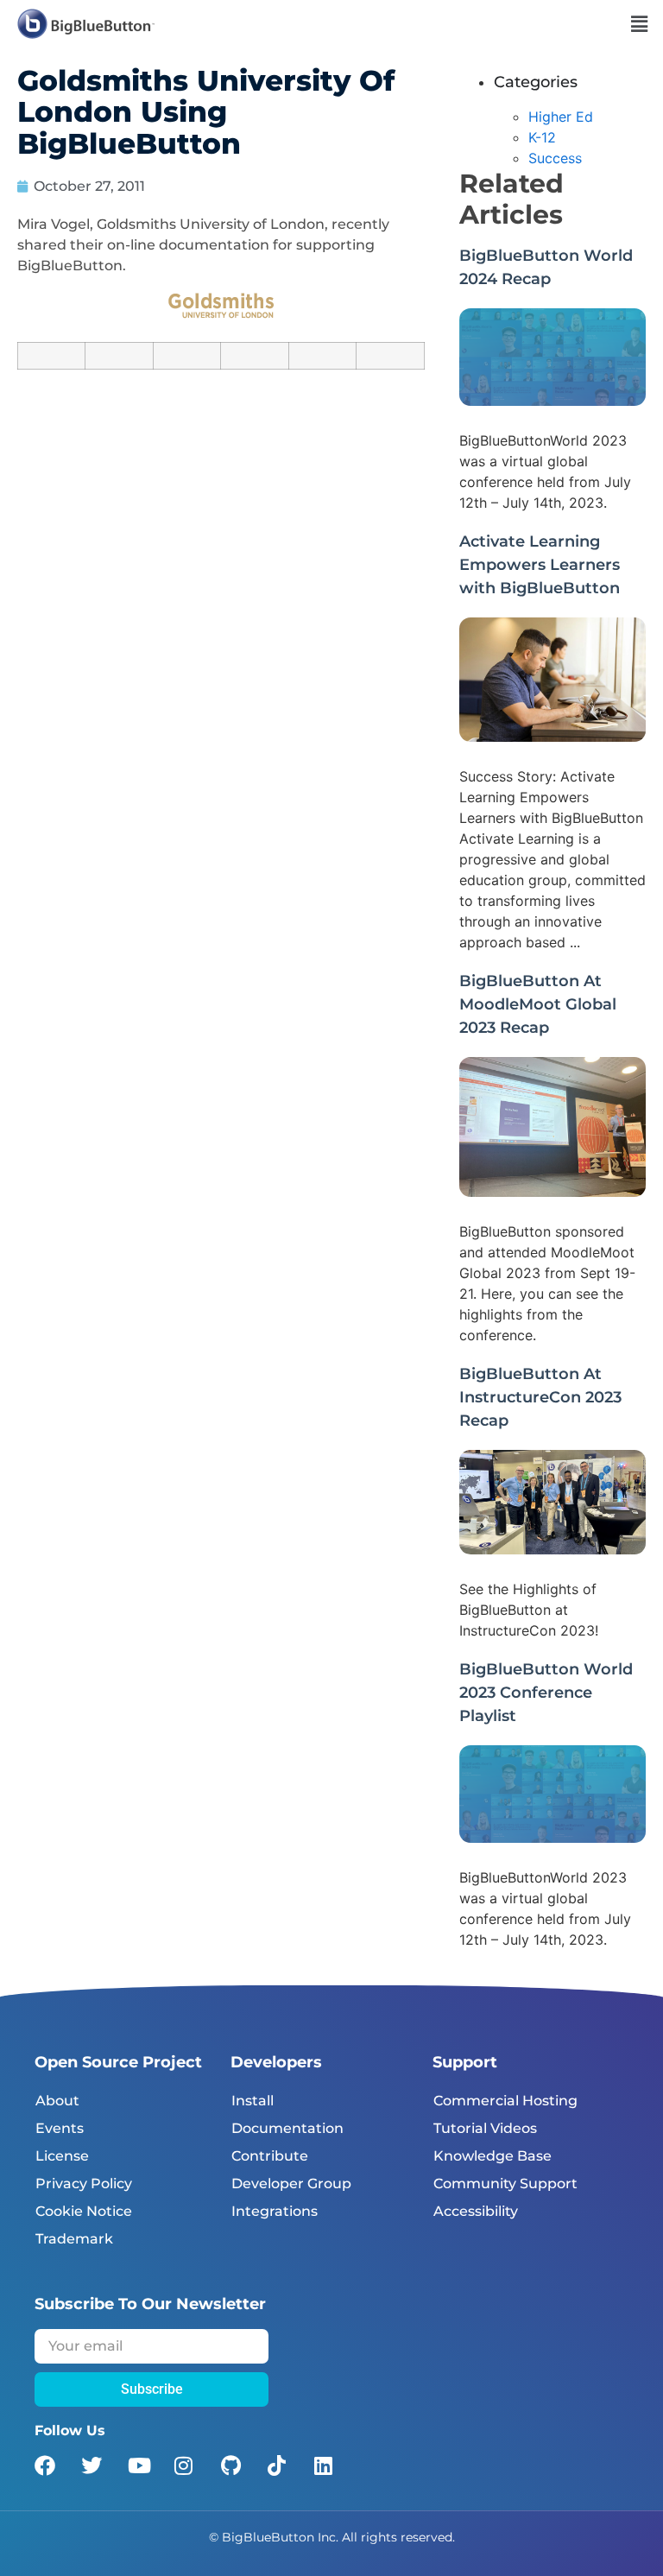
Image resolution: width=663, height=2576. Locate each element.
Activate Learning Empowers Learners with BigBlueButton (540, 565)
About (57, 2101)
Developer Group (291, 2184)
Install (253, 2101)
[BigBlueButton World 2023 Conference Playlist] (552, 1838)
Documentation (287, 2128)
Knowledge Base (493, 2156)
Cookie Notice (84, 2211)
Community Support (505, 2184)
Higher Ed (561, 117)
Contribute (270, 2156)
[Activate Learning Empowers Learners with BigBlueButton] (552, 737)
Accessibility (476, 2211)
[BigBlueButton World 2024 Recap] (552, 401)
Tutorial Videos (485, 2128)
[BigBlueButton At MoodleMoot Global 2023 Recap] (552, 1192)
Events (60, 2128)
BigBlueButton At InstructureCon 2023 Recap (540, 1397)
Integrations (275, 2211)
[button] (640, 24)
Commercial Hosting (505, 2101)
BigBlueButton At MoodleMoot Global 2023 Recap (538, 1004)
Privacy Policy (84, 2184)
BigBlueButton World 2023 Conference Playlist (546, 1693)
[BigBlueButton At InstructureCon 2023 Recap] (552, 1549)
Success (555, 158)
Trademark (74, 2239)
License (62, 2156)
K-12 (542, 137)
